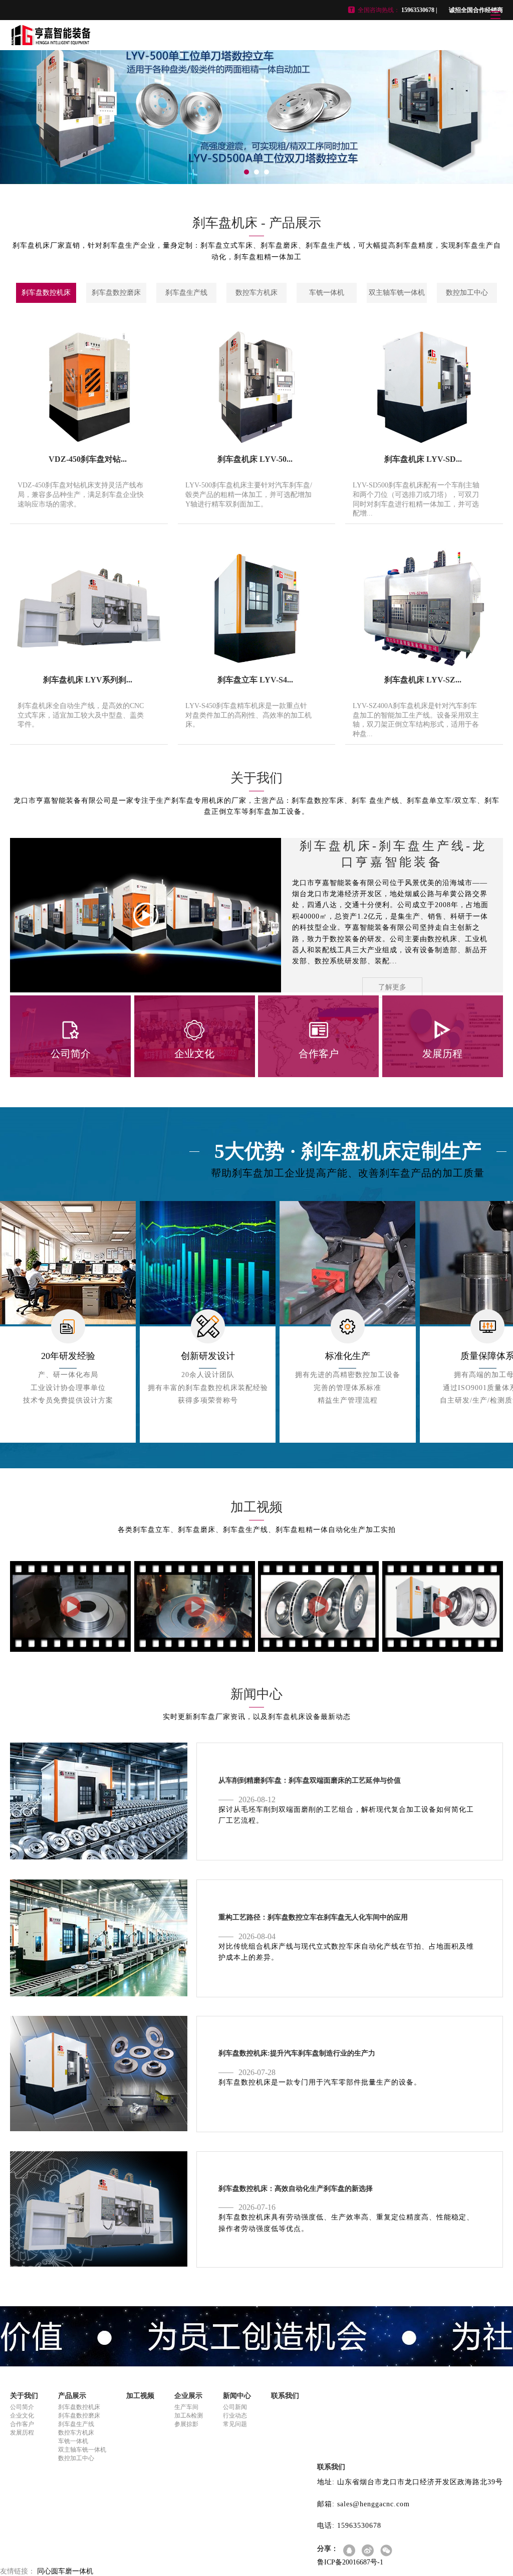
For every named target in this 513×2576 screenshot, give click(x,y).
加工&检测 (189, 2416)
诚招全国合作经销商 (476, 10)
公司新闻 (235, 2407)
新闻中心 (237, 2396)
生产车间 (186, 2407)
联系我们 (285, 2396)
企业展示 (188, 2396)
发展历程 (22, 2433)
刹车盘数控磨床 (116, 293)
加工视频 (140, 2396)
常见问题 (235, 2424)
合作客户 (22, 2424)
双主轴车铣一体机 (397, 293)
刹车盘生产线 (186, 293)
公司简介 (22, 2407)
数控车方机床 (256, 293)
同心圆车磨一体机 (65, 2571)
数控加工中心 (467, 293)
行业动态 (235, 2416)
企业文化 (22, 2416)
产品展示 (72, 2396)
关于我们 (24, 2396)
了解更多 (392, 987)
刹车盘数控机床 (46, 293)
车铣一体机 (327, 293)
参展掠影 (186, 2424)
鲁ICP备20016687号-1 (350, 2562)
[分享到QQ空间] (350, 2551)
